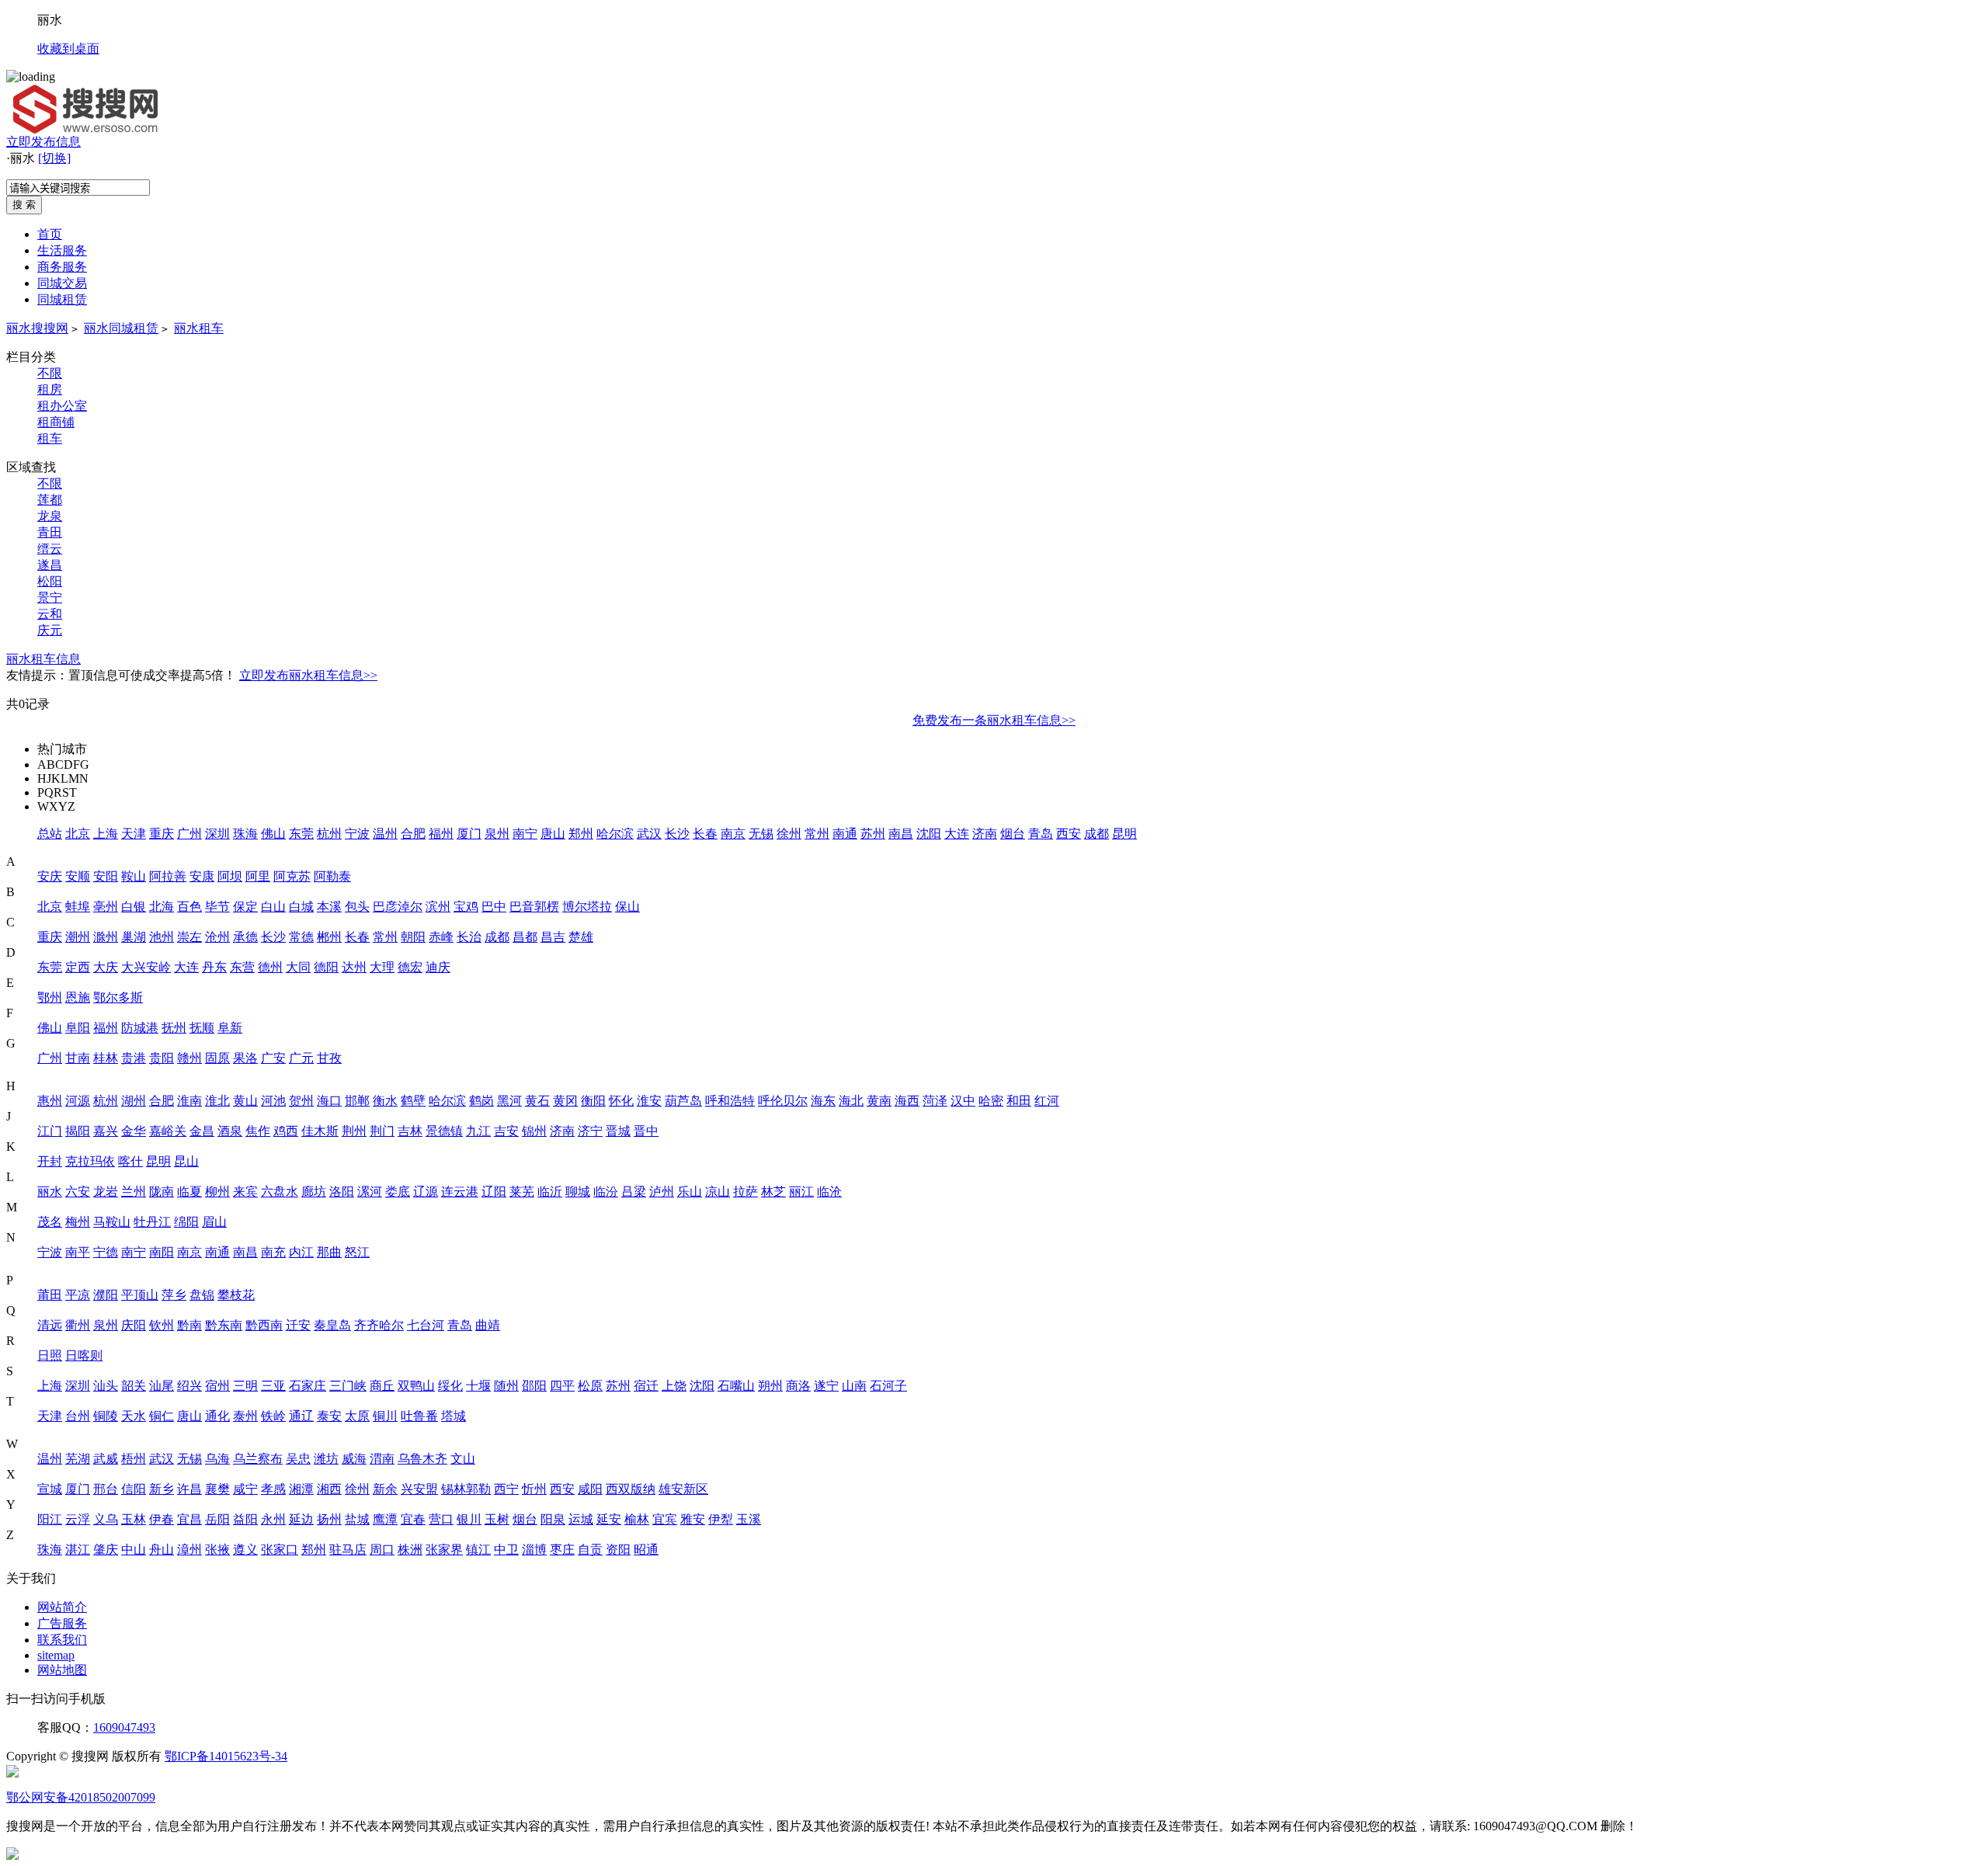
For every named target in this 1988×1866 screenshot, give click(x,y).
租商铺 (56, 422)
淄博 (534, 1550)
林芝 (773, 1192)
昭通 (646, 1550)
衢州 (78, 1325)
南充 (273, 1252)
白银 (134, 907)
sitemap (56, 1655)
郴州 (329, 937)
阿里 (258, 876)
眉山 (214, 1222)
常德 (301, 937)
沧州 (217, 937)
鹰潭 (385, 1519)
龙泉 (50, 516)
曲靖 (488, 1325)
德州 (270, 967)
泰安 (329, 1416)
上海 (106, 834)
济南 (985, 834)
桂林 (106, 1058)
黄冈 (565, 1101)
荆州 (354, 1131)
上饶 (674, 1386)
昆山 (186, 1161)
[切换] (54, 158)
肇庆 (106, 1550)
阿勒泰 (332, 876)
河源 (78, 1101)
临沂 (550, 1192)
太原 (357, 1416)
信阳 (134, 1489)
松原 (590, 1386)
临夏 (189, 1192)
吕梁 (634, 1192)
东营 (242, 967)
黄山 (245, 1101)
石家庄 (308, 1386)
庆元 (50, 630)
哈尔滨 (615, 834)
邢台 (106, 1489)
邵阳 (534, 1386)
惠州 (50, 1101)
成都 (1097, 834)
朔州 (770, 1386)
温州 (385, 834)
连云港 (460, 1192)
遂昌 (50, 565)
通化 (217, 1416)
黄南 (879, 1101)
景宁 (50, 598)
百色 (189, 907)
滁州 (106, 937)
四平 (562, 1386)
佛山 (273, 834)
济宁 (590, 1131)
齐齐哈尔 (379, 1325)
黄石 (537, 1101)
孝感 (273, 1489)
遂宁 (826, 1386)
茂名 (50, 1222)
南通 (845, 834)
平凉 (78, 1295)
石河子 (888, 1386)
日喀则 (84, 1355)
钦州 (162, 1325)
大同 (298, 967)
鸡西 (286, 1131)
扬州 (329, 1519)
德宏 (410, 967)
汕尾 (162, 1386)
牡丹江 (152, 1222)
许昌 (189, 1489)
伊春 (162, 1519)
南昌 (901, 834)
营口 (441, 1519)
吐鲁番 (419, 1416)
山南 (854, 1386)
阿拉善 (168, 876)
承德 (245, 937)
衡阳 (593, 1101)
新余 (385, 1489)
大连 (957, 834)
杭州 (329, 834)
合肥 (413, 834)
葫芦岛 (683, 1101)
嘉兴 (106, 1131)
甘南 (78, 1058)
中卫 (506, 1550)
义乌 (106, 1519)
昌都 (525, 937)
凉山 (718, 1192)
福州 (441, 834)
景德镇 (444, 1131)
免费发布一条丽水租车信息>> (994, 720)
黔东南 (224, 1325)
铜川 (385, 1416)
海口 (329, 1101)
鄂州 (50, 997)
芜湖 (78, 1459)
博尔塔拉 (587, 907)
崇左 (189, 937)
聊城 (578, 1192)
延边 (301, 1519)
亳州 (106, 907)
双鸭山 (416, 1386)
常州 (817, 834)
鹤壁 (413, 1101)
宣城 (50, 1489)
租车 (50, 438)
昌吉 (553, 937)
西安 (1069, 834)
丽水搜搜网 (37, 328)
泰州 (245, 1416)
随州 (506, 1386)
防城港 (140, 1028)
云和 (50, 614)
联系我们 (62, 1640)
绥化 (450, 1386)
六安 (78, 1192)
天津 (134, 834)
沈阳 (929, 834)
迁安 (298, 1325)
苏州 (873, 834)
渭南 (382, 1459)
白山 (273, 907)
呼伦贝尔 (783, 1101)
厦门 (469, 834)
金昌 (202, 1131)
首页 (50, 234)
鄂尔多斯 (118, 997)
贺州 (301, 1101)
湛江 (78, 1550)
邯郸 (357, 1101)
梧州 (134, 1459)
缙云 (50, 549)
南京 (733, 834)
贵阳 (162, 1058)
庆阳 (134, 1325)
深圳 (217, 834)
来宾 (245, 1192)
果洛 (245, 1058)
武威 (106, 1459)
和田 (1019, 1101)
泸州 (662, 1192)
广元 (301, 1058)
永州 (273, 1519)
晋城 (618, 1131)
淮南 (189, 1101)
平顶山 (140, 1295)
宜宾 (665, 1519)
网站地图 (62, 1670)
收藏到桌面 (68, 49)
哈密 (991, 1101)
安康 (202, 876)
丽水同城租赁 (121, 328)
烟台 (1013, 834)
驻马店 (348, 1550)
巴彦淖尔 (398, 907)
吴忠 (298, 1459)
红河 (1047, 1101)
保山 (627, 907)
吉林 (410, 1131)
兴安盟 (419, 1489)
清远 (50, 1325)
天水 (134, 1416)
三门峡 (348, 1386)
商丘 (382, 1386)
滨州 (438, 907)
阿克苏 (292, 876)
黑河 (509, 1101)
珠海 (245, 834)
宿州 (217, 1386)
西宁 (506, 1489)
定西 (78, 967)
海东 (823, 1101)
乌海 (217, 1459)
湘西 (329, 1489)
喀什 (130, 1161)
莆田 (50, 1295)
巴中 (494, 907)
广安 (273, 1058)
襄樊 (217, 1489)
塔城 (454, 1416)
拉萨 (745, 1192)
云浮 (78, 1519)
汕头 (106, 1386)
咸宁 (245, 1489)
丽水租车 (199, 328)
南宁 (525, 834)
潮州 (78, 937)
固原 (217, 1058)
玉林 (134, 1519)
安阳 (106, 876)
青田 (50, 532)
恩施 (78, 997)
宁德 (106, 1252)
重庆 (162, 834)
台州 (78, 1416)
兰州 (134, 1192)
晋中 (646, 1131)
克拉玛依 (90, 1161)
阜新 (230, 1028)
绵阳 (186, 1222)
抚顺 (202, 1028)
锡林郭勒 (466, 1489)
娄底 (398, 1192)
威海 (354, 1459)
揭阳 (78, 1131)
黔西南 (264, 1325)
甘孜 (329, 1058)
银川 (469, 1519)
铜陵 (106, 1416)
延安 (609, 1519)
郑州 (581, 834)
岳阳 (217, 1519)
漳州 (189, 1550)
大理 (382, 967)
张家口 (280, 1550)
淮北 (217, 1101)
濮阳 (106, 1295)
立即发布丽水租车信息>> (308, 675)
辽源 (426, 1192)
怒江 (357, 1252)
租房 (50, 389)
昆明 (1124, 834)
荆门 (382, 1131)
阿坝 (230, 876)
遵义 (245, 1550)
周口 (382, 1550)
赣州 (189, 1058)
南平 (78, 1252)
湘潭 (301, 1489)
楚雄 (581, 937)
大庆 (106, 967)
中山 (134, 1550)
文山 (463, 1459)
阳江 (50, 1519)
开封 (50, 1161)
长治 (469, 937)
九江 (478, 1131)
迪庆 (438, 967)
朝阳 (413, 937)
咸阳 (590, 1489)
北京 (78, 834)
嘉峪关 (168, 1131)
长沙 (677, 834)
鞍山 (134, 876)
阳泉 (553, 1519)
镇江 (478, 1550)
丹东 (214, 967)
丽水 (50, 1192)
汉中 (963, 1101)
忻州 (534, 1489)
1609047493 (124, 1727)
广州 (189, 834)
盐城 (357, 1519)
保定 (245, 907)
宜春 (413, 1519)
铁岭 (273, 1416)
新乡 (162, 1489)
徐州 (789, 834)
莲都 (50, 500)
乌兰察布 (258, 1459)
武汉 (649, 834)
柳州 (217, 1192)
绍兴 (189, 1386)
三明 (245, 1386)
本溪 (329, 907)
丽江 (801, 1192)
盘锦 (202, 1295)
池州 (162, 937)
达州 (354, 967)
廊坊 (314, 1192)
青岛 (1041, 834)
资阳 (618, 1550)
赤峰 (441, 937)
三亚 (273, 1386)
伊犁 (721, 1519)
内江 (301, 1252)
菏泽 (935, 1101)
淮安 (649, 1101)
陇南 (162, 1192)
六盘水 (280, 1192)
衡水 (385, 1101)
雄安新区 (683, 1489)
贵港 (134, 1058)
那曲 (329, 1252)
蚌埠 (78, 907)
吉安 (506, 1131)
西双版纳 (631, 1489)
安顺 (78, 876)
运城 (581, 1519)
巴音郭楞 (534, 907)
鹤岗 (481, 1101)
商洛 (798, 1386)
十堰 (478, 1386)
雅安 (693, 1519)
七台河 (426, 1325)
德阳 (326, 967)
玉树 (497, 1519)
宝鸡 (466, 907)
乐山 (690, 1192)
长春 (705, 834)
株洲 (410, 1550)
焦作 (258, 1131)
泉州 (497, 834)
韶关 (134, 1386)
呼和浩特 (730, 1101)
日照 (50, 1355)
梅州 (78, 1222)
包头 (357, 907)
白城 (301, 907)
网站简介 (62, 1607)
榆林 (637, 1519)
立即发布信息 (43, 142)
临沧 (829, 1192)
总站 (50, 834)
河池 (273, 1101)
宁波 (357, 834)
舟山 (162, 1550)
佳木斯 (320, 1131)
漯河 (370, 1192)
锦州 (534, 1131)
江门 (50, 1131)
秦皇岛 (332, 1325)
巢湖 (134, 937)
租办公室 (62, 406)
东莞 (301, 834)
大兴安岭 (146, 967)
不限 (50, 373)
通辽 (301, 1416)
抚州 (174, 1028)
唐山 (553, 834)
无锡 (761, 834)
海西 (907, 1101)
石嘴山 (736, 1386)
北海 (162, 907)
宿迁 (646, 1386)
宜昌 (189, 1519)
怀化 (621, 1101)
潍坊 (326, 1459)
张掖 (217, 1550)
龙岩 (106, 1192)
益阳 (245, 1519)
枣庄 (562, 1550)
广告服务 (62, 1623)
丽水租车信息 (43, 659)
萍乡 (174, 1295)
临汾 (606, 1192)
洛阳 (342, 1192)
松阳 (50, 581)
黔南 (189, 1325)
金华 (134, 1131)
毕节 (217, 907)
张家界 (444, 1550)
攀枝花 (236, 1295)
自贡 (590, 1550)
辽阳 (494, 1192)
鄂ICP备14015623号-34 (226, 1756)
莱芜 (522, 1192)
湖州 (134, 1101)
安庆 (50, 876)
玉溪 (749, 1519)
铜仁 (162, 1416)
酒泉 (230, 1131)
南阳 (162, 1252)
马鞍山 (112, 1222)
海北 (851, 1101)
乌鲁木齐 (422, 1459)
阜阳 (78, 1028)
